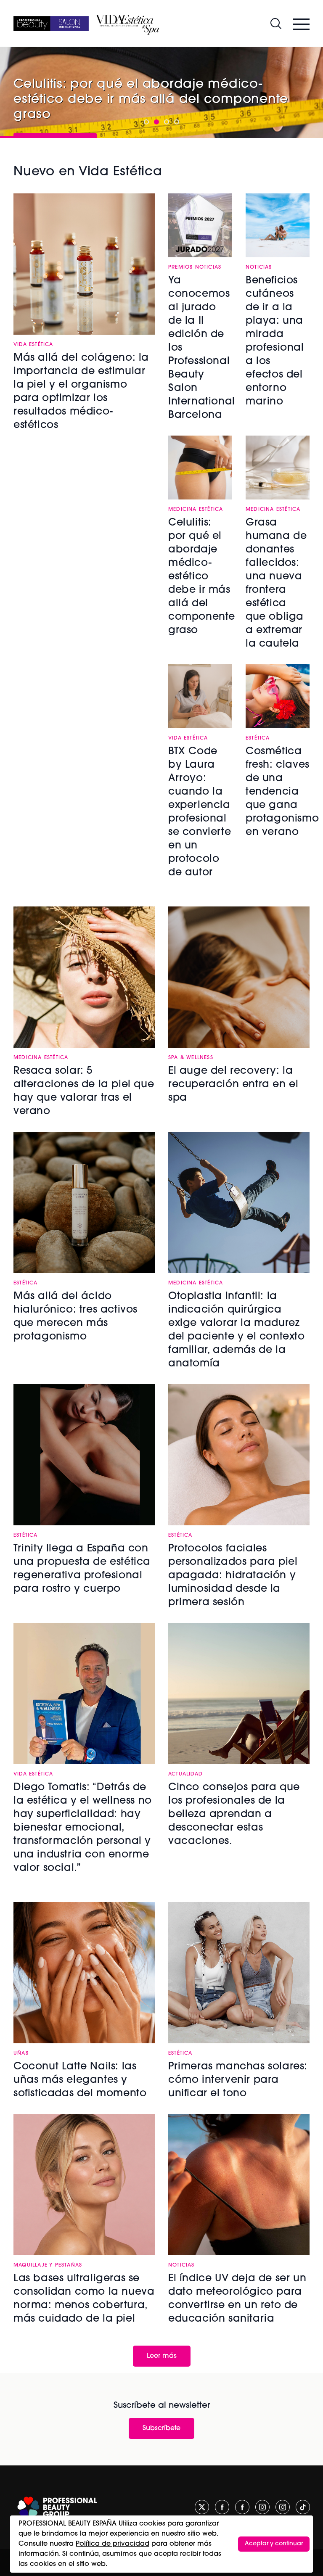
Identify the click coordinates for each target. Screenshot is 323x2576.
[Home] (51, 24)
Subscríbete (161, 2428)
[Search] (276, 24)
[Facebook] (222, 2507)
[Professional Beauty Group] (57, 2507)
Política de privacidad (113, 2544)
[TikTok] (303, 2507)
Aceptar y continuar (274, 2544)
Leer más (162, 2356)
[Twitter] (202, 2507)
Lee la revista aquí (205, 111)
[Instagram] (262, 2507)
